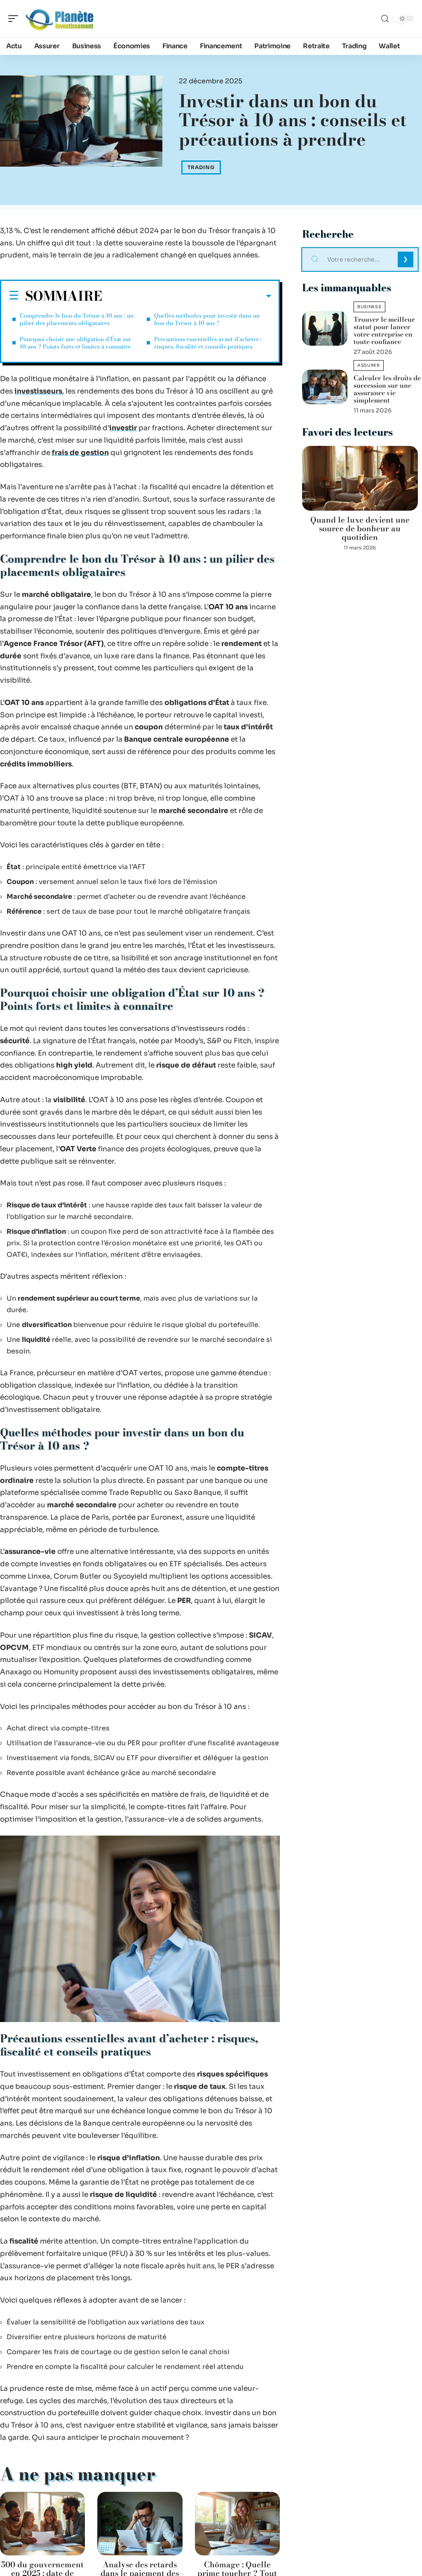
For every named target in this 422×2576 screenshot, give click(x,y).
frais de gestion (80, 453)
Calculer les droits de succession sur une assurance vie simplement (387, 389)
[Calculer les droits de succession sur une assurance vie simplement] (325, 387)
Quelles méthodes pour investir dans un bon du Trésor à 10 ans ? (207, 319)
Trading (201, 167)
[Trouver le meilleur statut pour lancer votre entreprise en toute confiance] (325, 328)
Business (369, 307)
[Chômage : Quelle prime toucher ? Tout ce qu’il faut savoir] (237, 2524)
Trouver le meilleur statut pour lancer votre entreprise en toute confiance (384, 330)
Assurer (369, 365)
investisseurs (38, 391)
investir (123, 428)
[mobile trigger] (15, 19)
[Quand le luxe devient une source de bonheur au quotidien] (360, 478)
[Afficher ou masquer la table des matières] (187, 296)
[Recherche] (385, 19)
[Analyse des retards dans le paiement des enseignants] (140, 2524)
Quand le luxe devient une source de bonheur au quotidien (360, 529)
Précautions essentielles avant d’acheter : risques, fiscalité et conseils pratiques (208, 343)
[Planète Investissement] (59, 19)
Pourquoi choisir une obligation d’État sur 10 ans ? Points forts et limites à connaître (75, 343)
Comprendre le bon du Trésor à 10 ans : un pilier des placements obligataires (77, 319)
